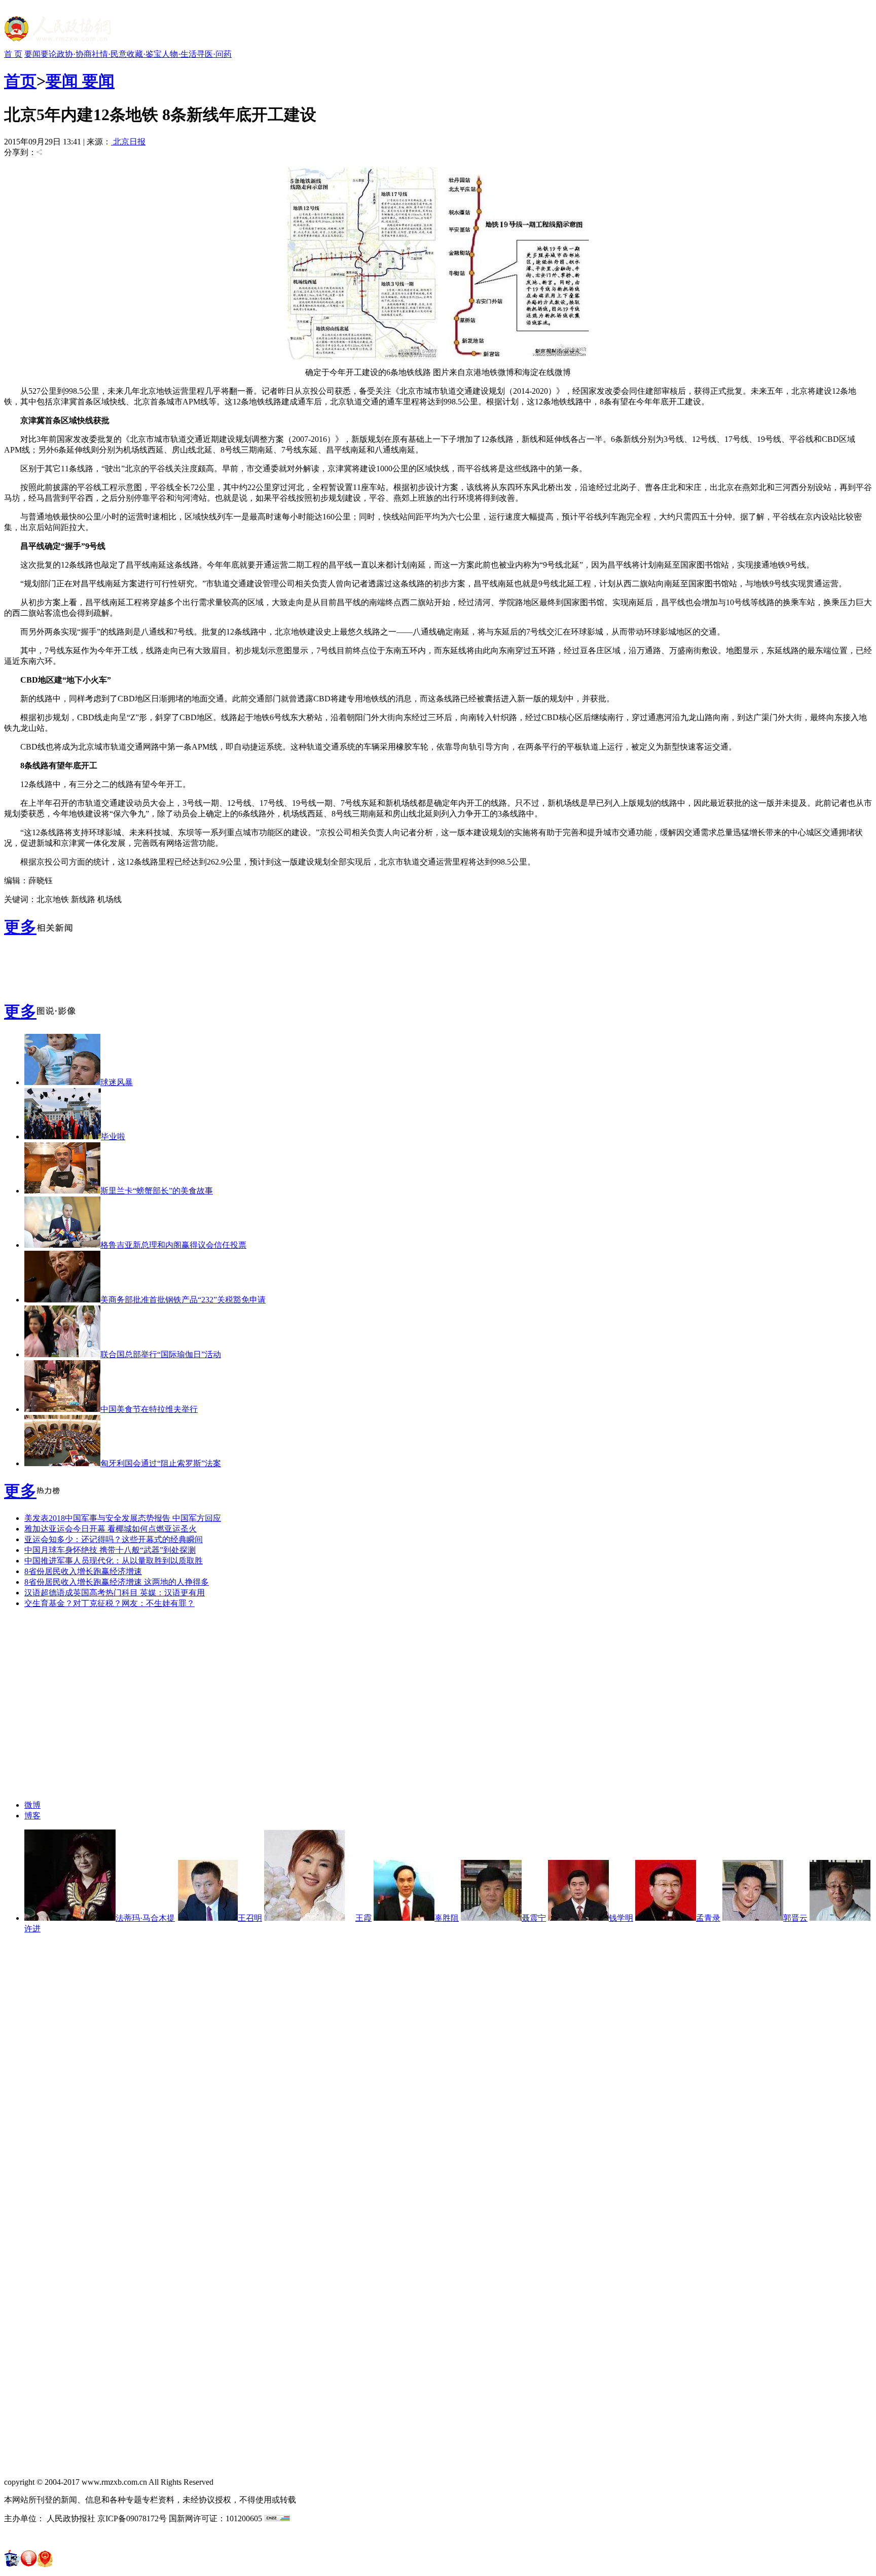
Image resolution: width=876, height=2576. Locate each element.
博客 (32, 1816)
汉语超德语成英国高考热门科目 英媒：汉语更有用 (115, 1593)
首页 (20, 81)
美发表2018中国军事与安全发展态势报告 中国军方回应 (123, 1518)
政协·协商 (74, 54)
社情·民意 (109, 54)
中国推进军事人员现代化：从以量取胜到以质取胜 (114, 1561)
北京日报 (128, 142)
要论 (49, 54)
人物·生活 (179, 54)
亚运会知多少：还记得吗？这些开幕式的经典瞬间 (114, 1539)
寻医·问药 (214, 54)
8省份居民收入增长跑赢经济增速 (83, 1571)
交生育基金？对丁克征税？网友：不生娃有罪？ (109, 1603)
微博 (32, 1805)
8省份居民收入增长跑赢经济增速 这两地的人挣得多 (117, 1582)
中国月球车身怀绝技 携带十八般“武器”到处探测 (110, 1550)
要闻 (32, 54)
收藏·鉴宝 (144, 54)
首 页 (13, 54)
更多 (20, 927)
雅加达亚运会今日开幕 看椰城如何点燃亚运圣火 (111, 1529)
